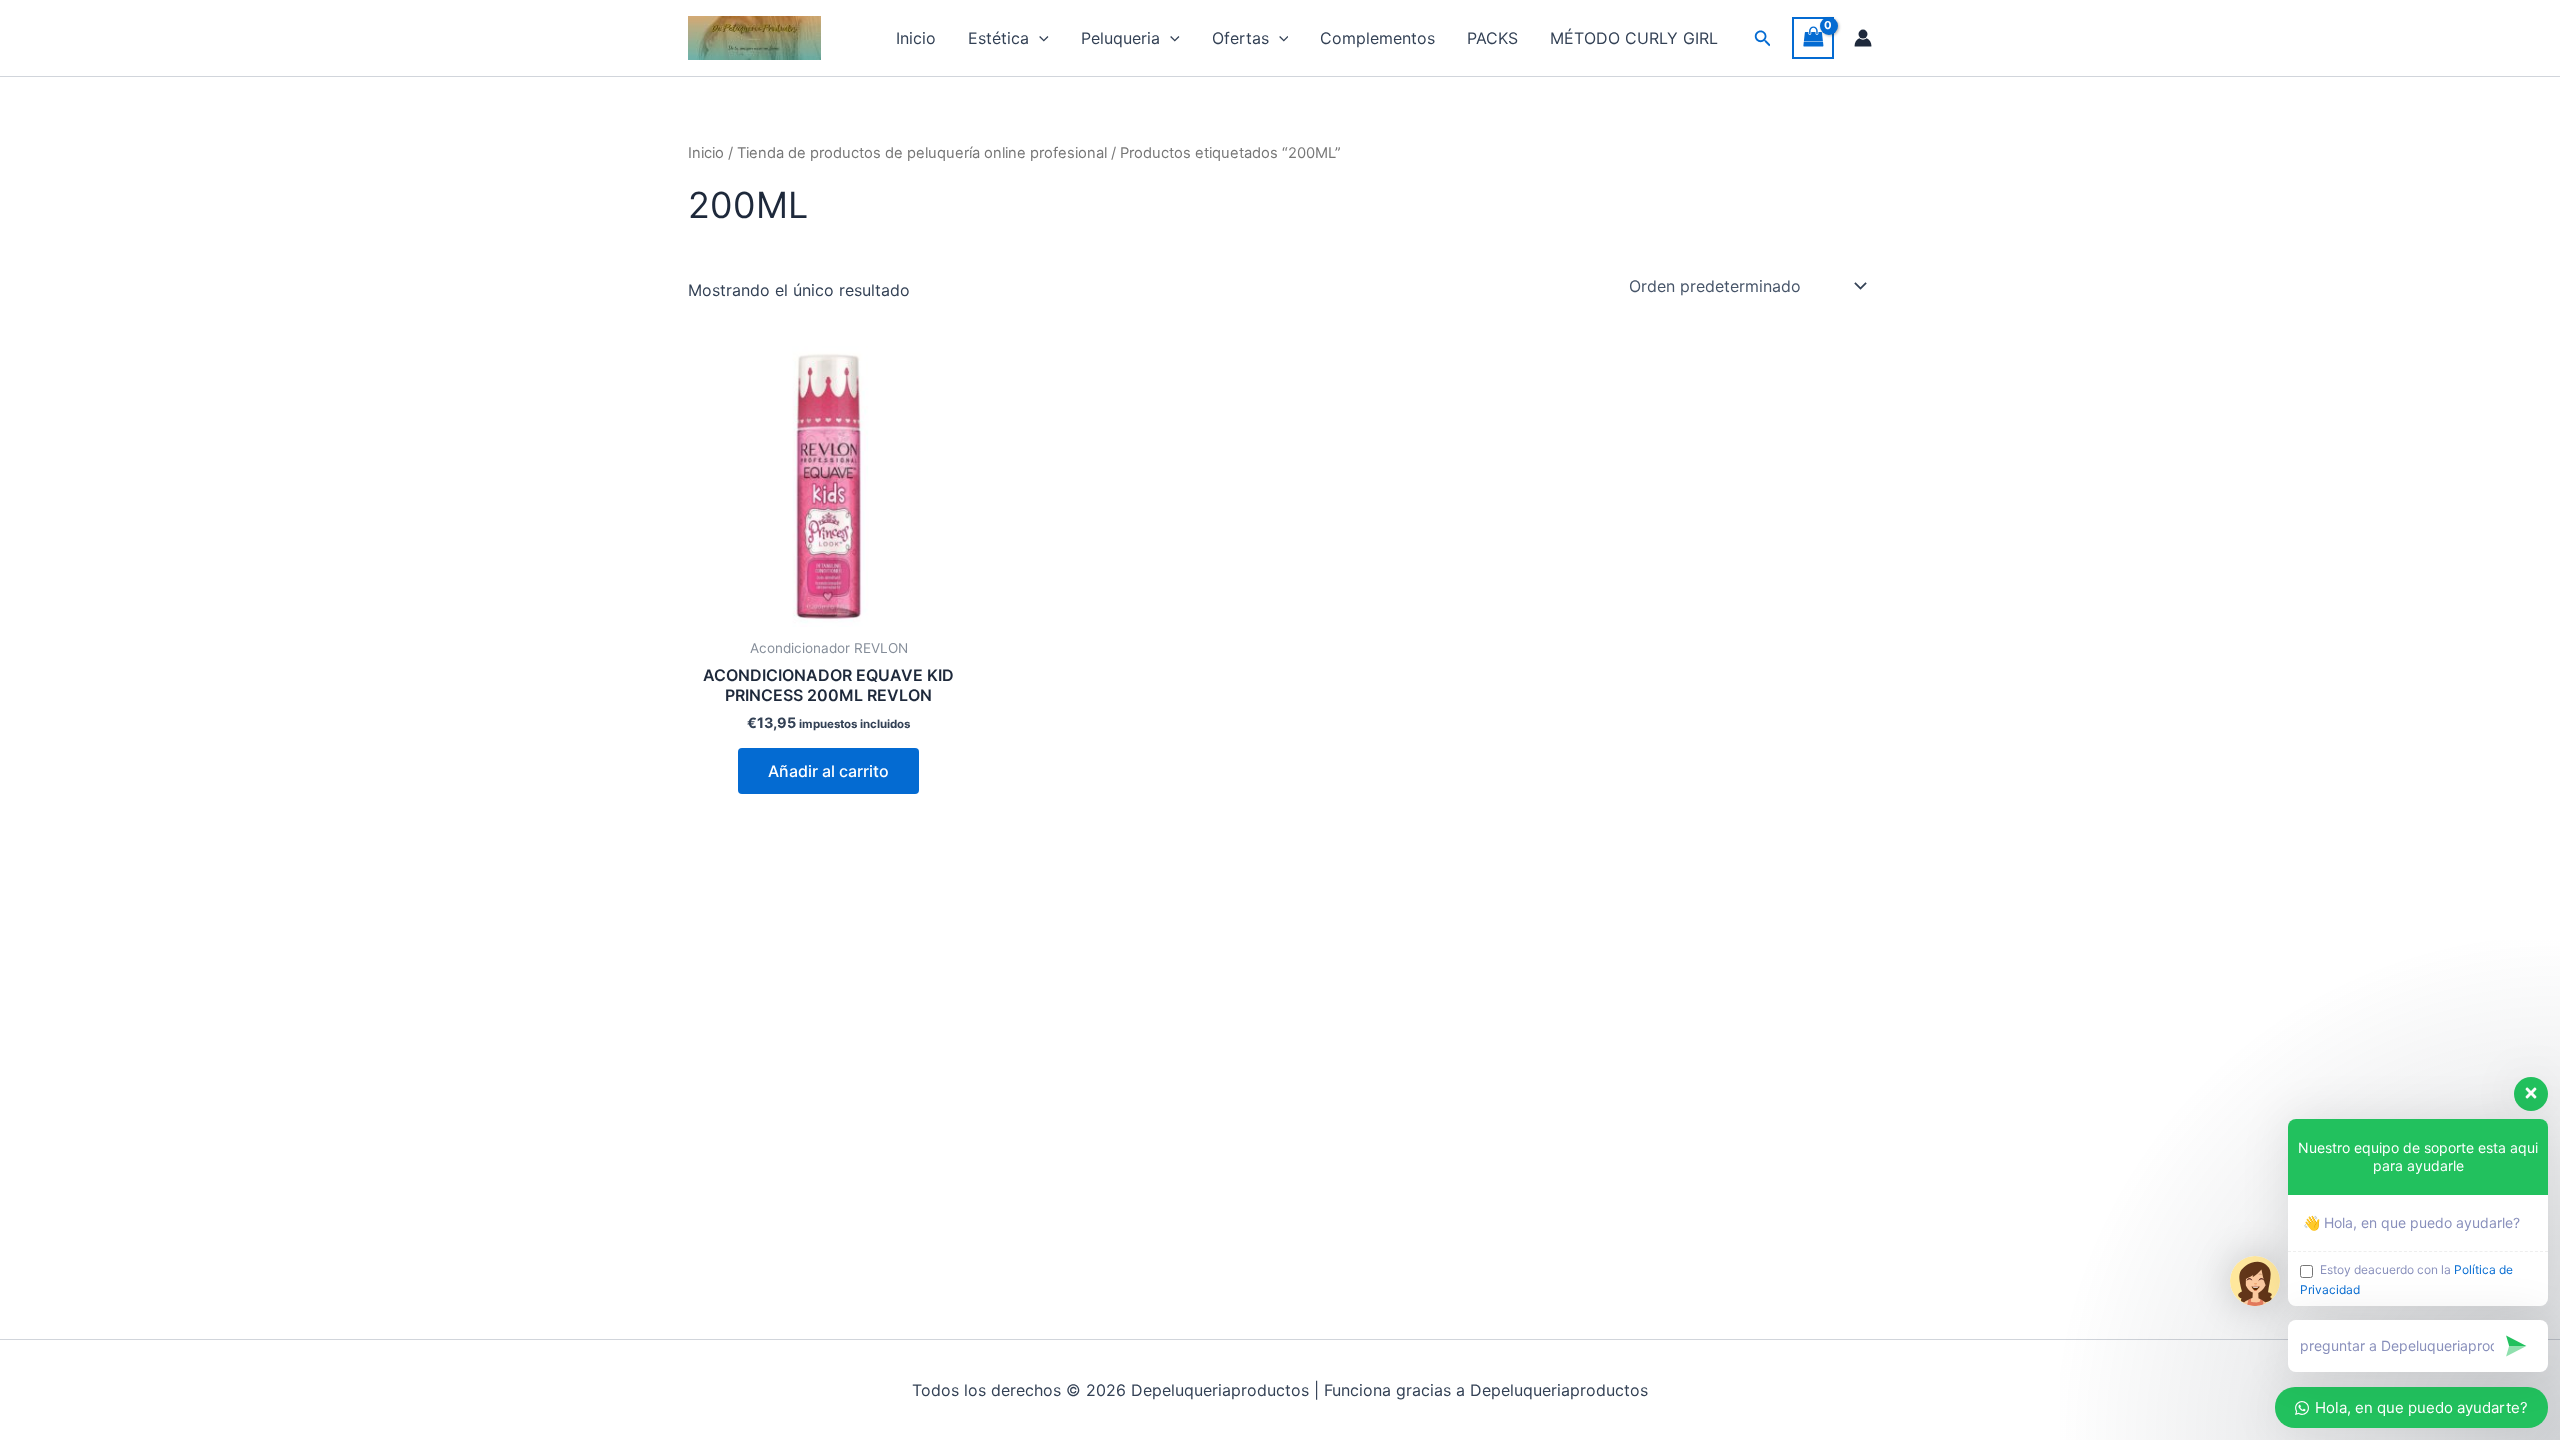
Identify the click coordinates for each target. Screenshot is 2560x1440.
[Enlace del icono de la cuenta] (1863, 38)
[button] (1039, 38)
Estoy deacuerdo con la (2406, 1279)
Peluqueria (1120, 38)
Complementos (1377, 38)
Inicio (916, 38)
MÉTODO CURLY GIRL (1634, 38)
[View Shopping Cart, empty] (1813, 37)
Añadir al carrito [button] (828, 771)
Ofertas (1240, 38)
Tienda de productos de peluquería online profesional (922, 153)
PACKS (1492, 38)
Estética (998, 38)
